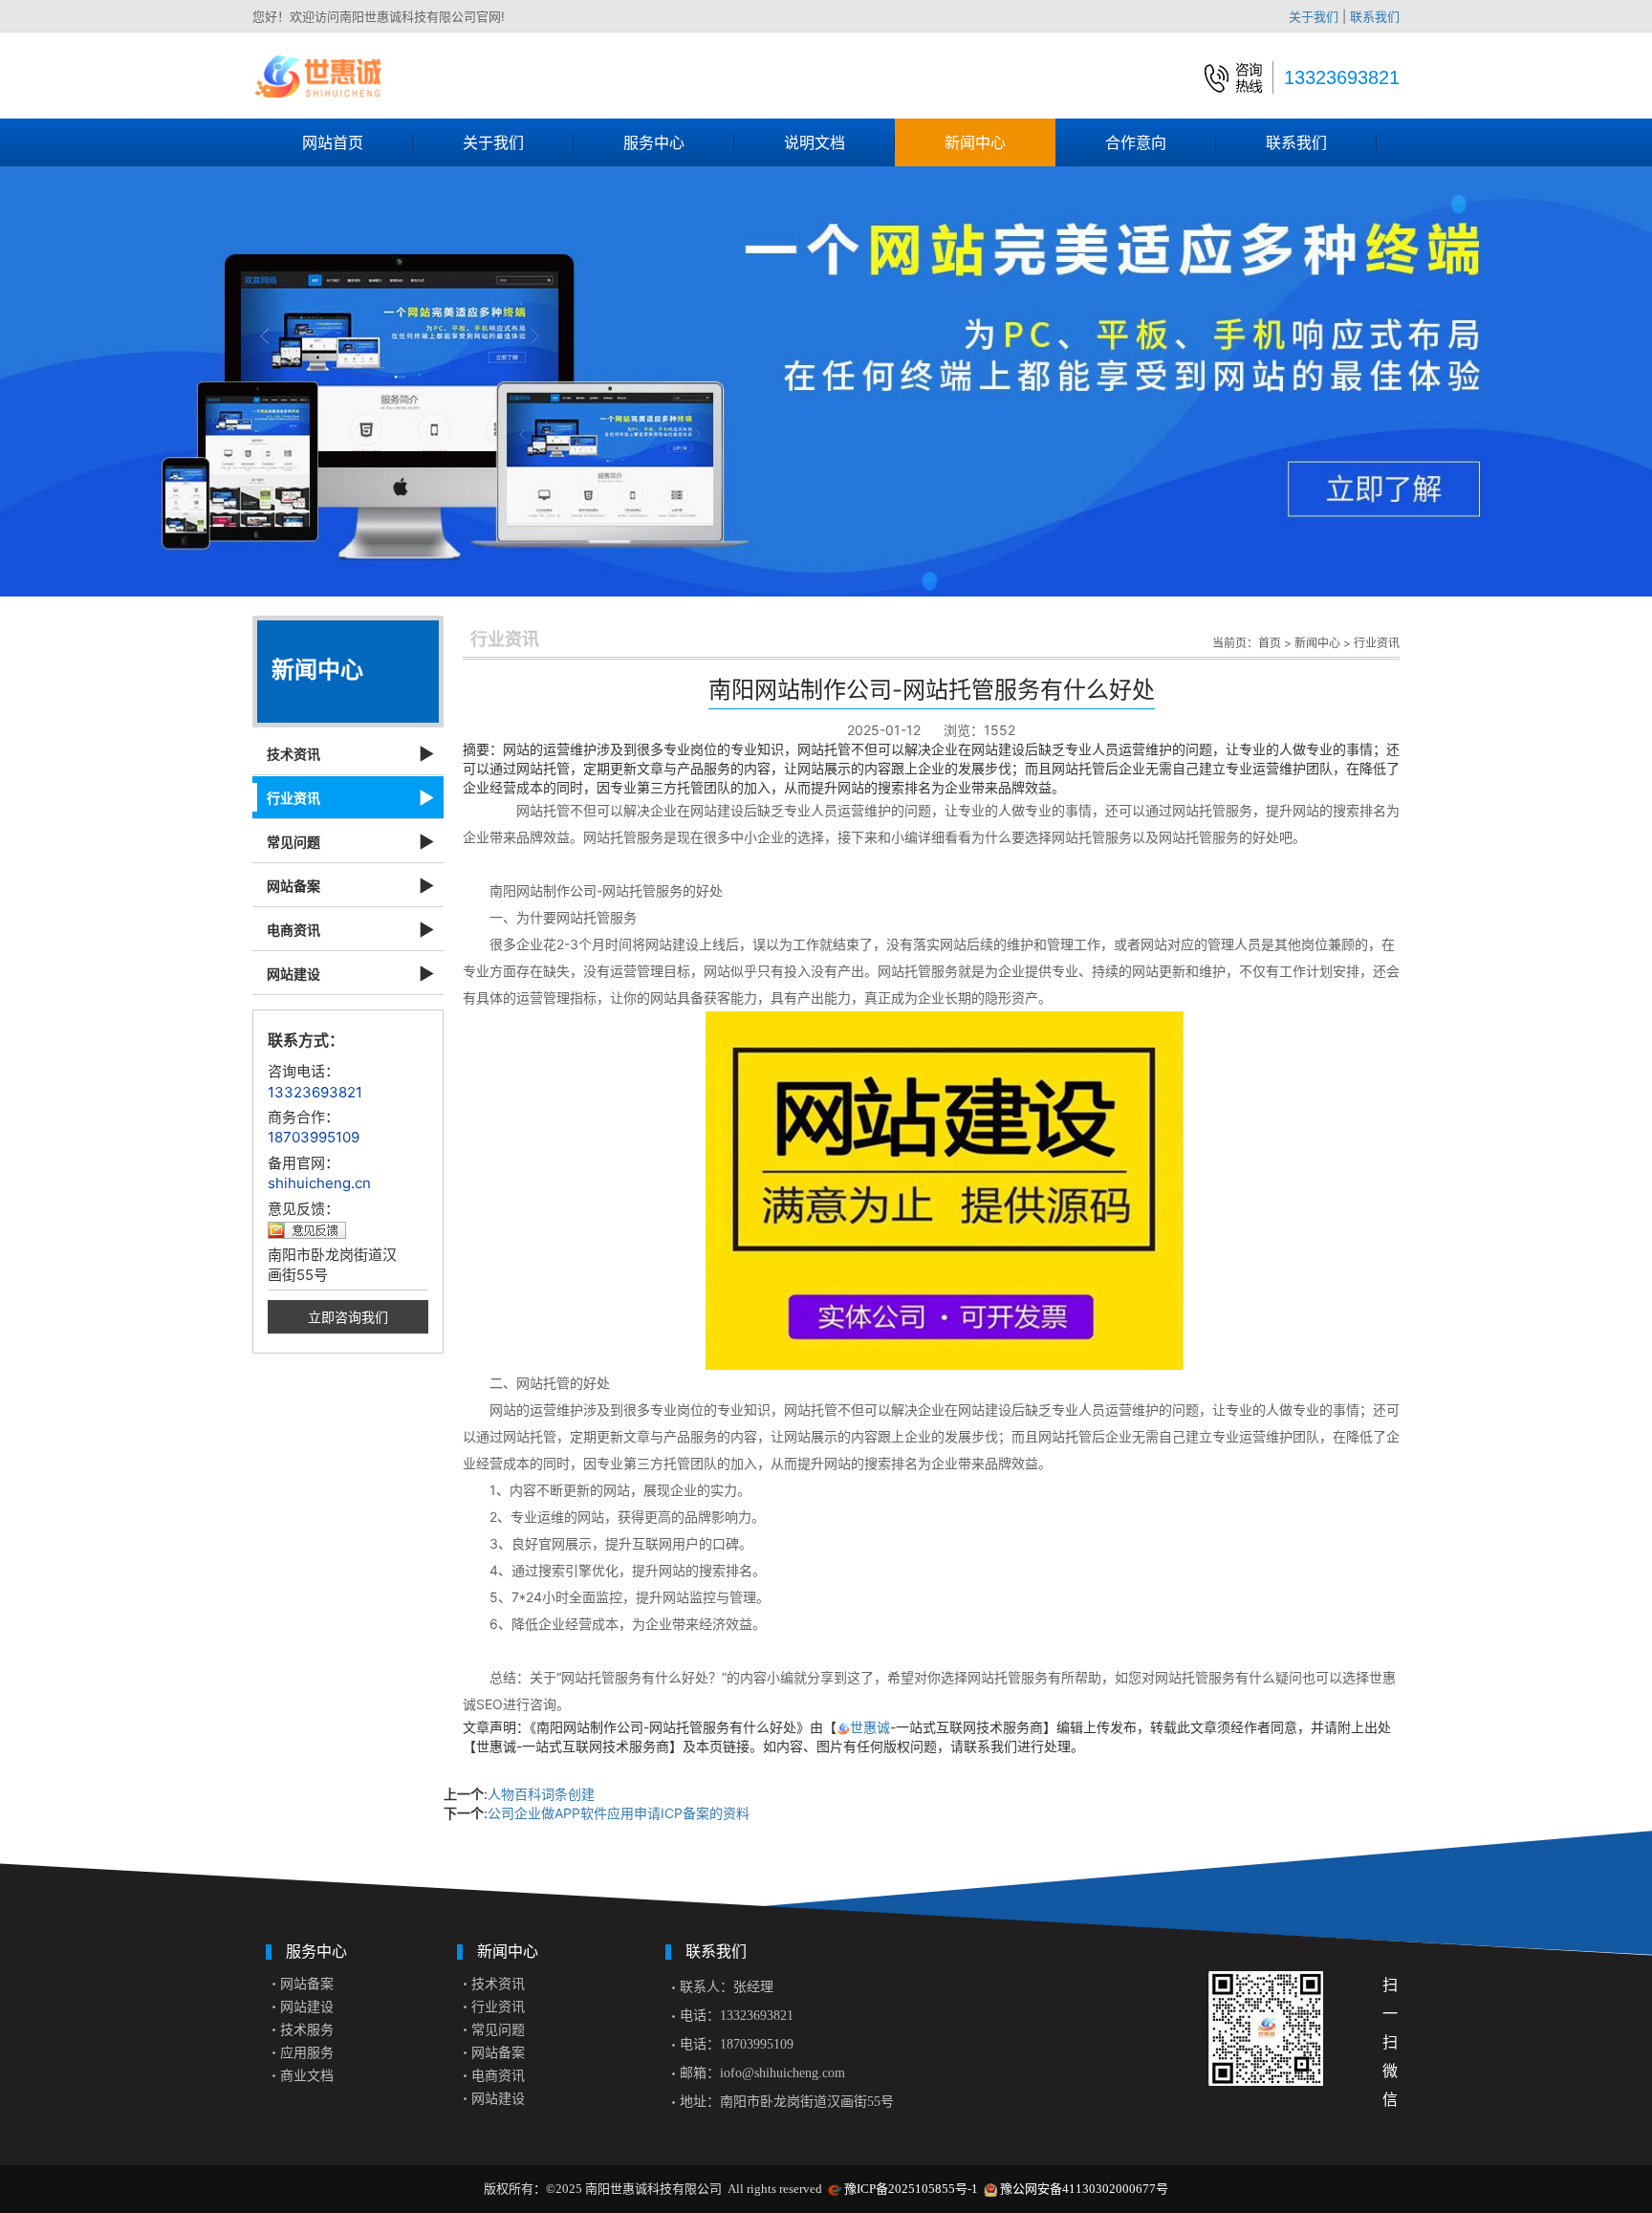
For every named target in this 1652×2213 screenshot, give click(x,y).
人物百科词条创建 (541, 1794)
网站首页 (333, 142)
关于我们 (1314, 16)
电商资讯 (293, 930)
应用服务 (307, 2053)
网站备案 (293, 886)
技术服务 (307, 2030)
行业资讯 (293, 798)
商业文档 (307, 2076)
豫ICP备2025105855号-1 (911, 2189)
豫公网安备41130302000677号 (1084, 2189)
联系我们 (1375, 16)
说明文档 (815, 142)
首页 (1270, 643)
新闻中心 (975, 142)
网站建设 (293, 974)
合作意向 (1136, 142)
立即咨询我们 (348, 1317)
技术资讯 (293, 754)
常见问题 (293, 842)
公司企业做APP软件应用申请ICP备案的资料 (619, 1813)
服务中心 (654, 142)
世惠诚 (870, 1727)
